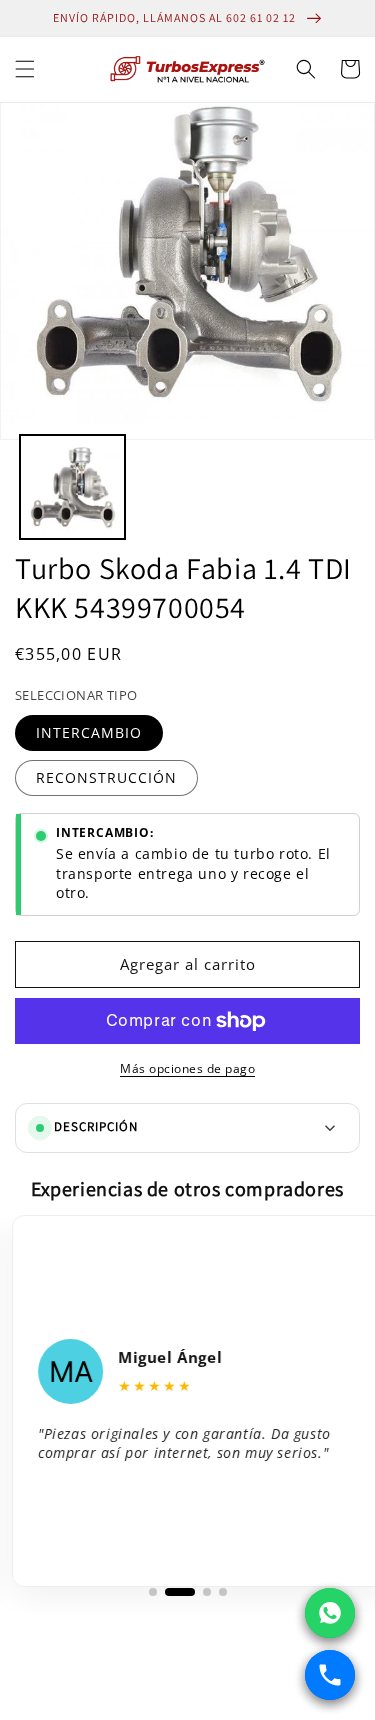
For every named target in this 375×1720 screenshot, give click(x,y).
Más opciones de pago (187, 1068)
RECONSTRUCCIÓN (106, 777)
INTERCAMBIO (89, 732)
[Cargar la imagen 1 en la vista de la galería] (72, 487)
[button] (25, 69)
